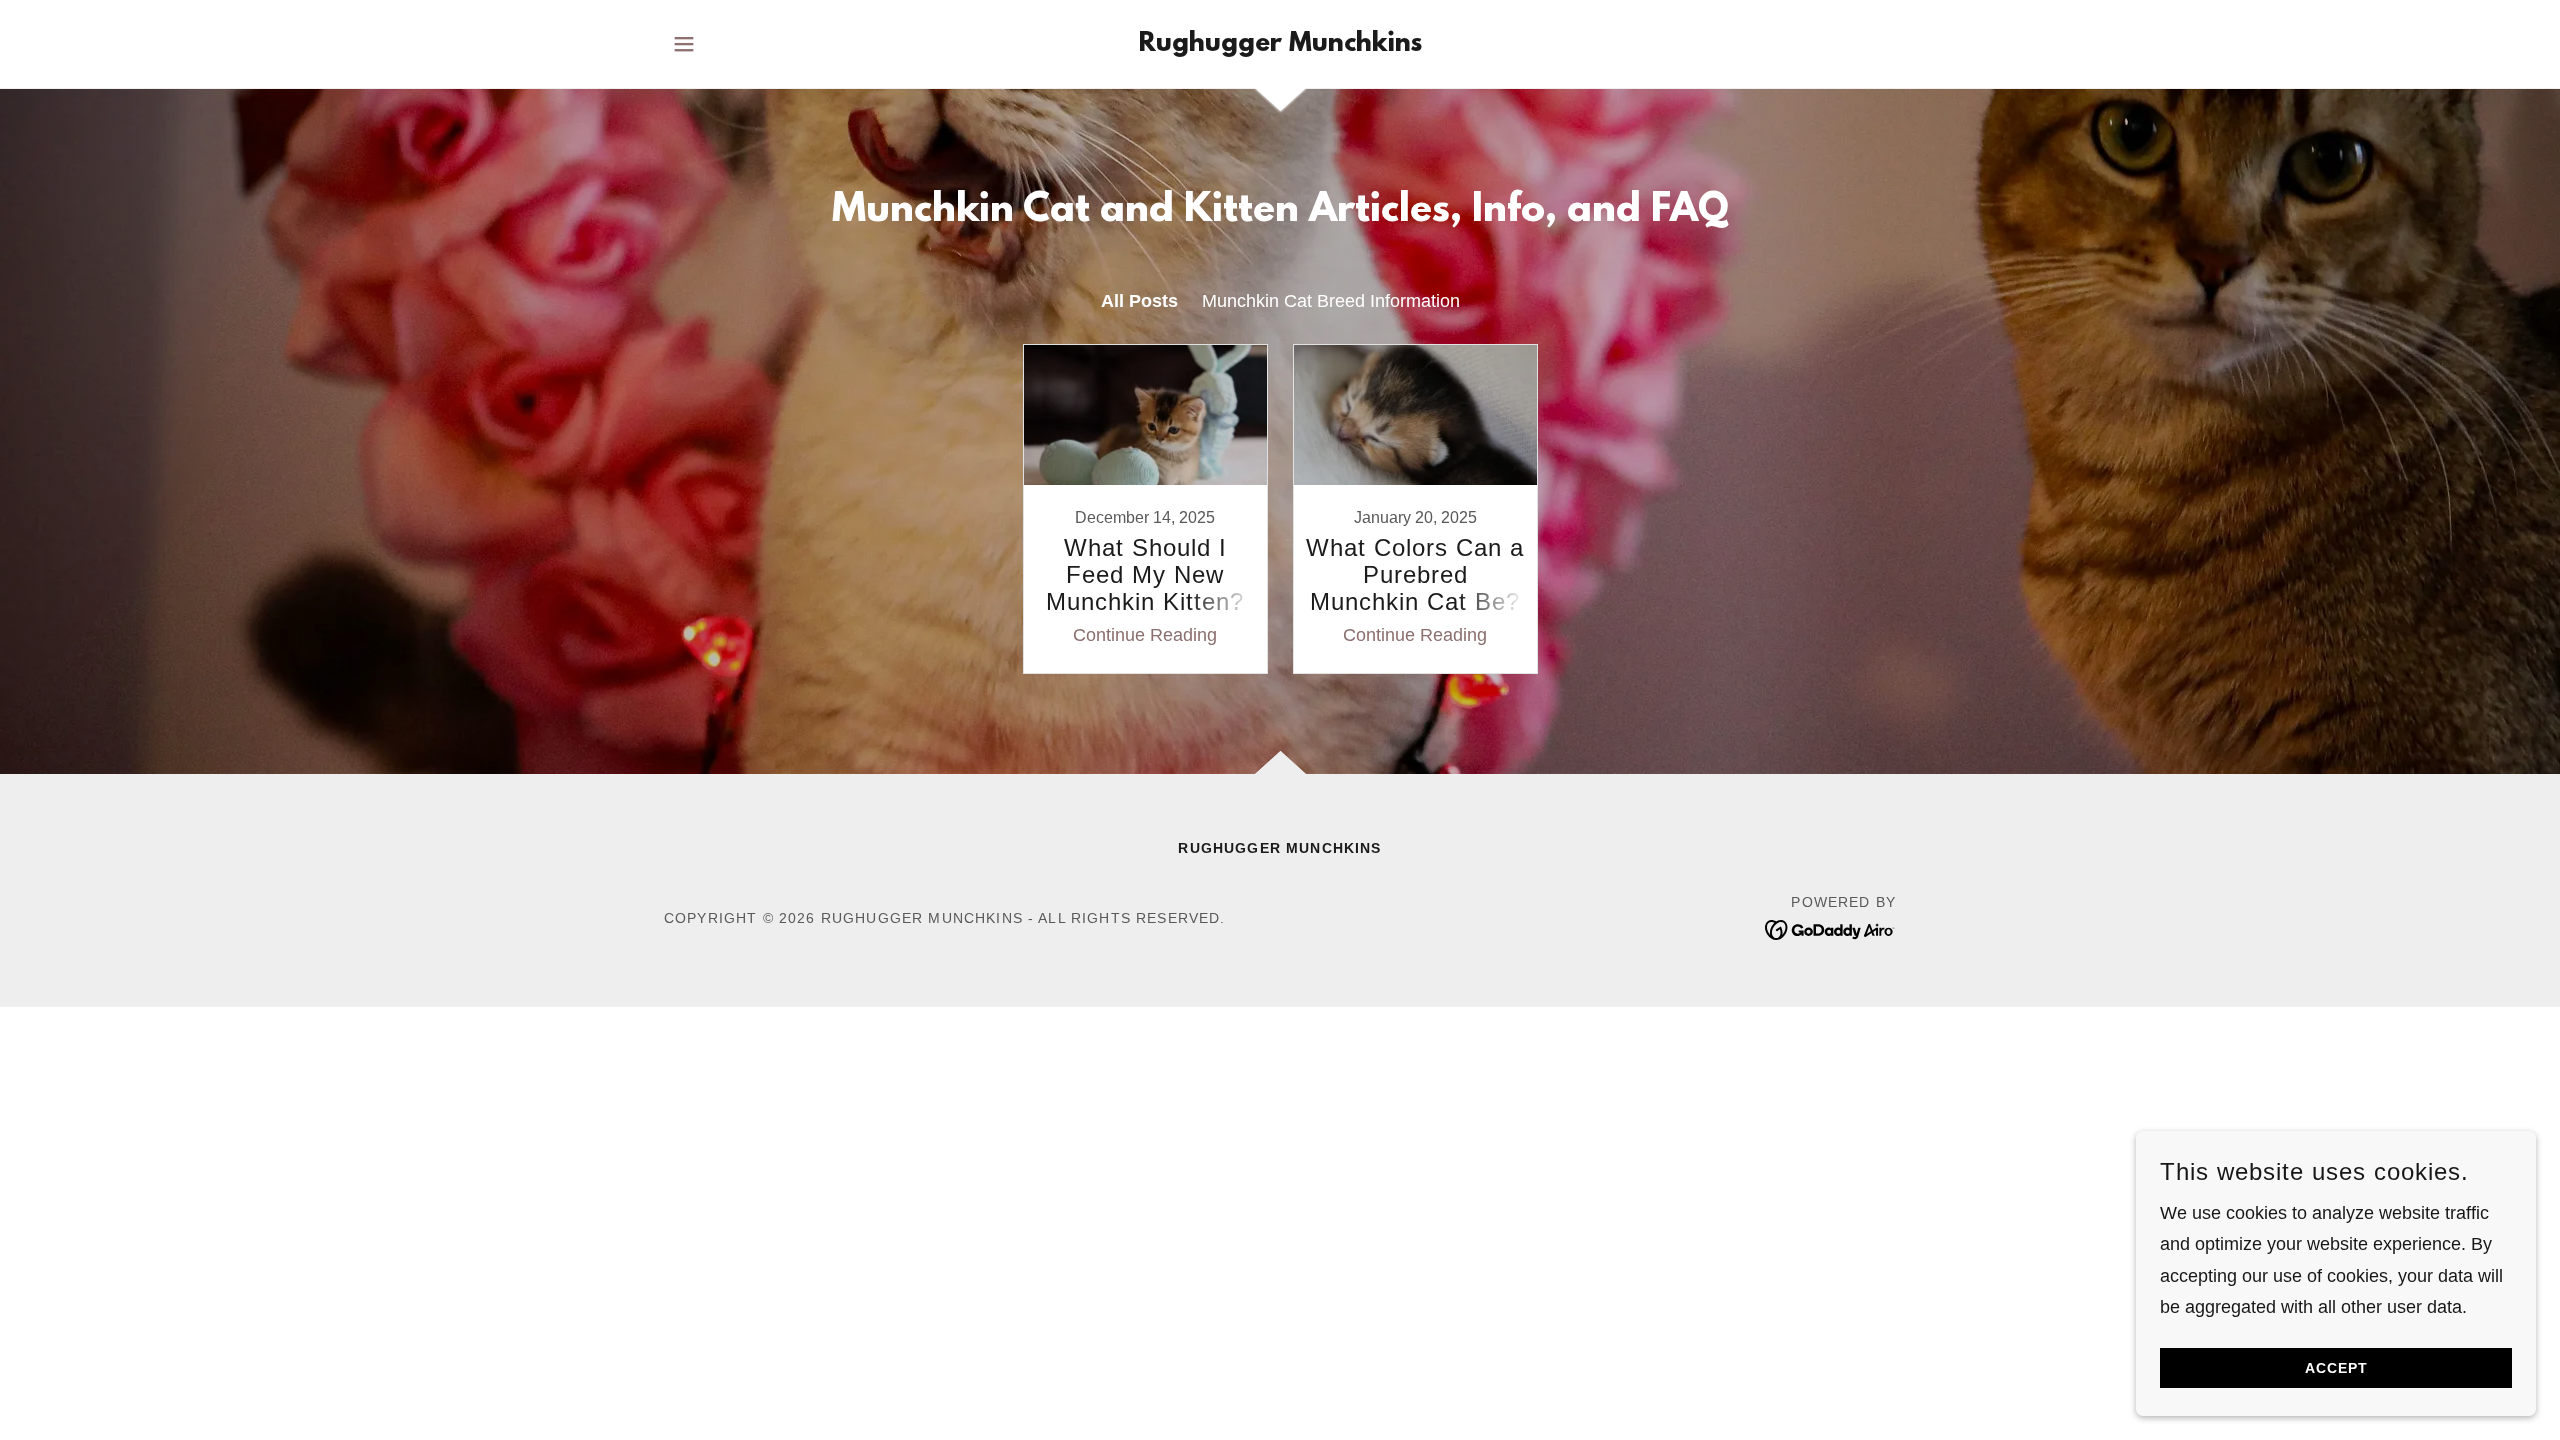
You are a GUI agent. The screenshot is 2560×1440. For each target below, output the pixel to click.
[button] (684, 44)
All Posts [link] (1139, 301)
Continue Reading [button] (1145, 635)
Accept (2336, 1368)
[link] (1280, 45)
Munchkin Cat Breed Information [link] (1331, 301)
